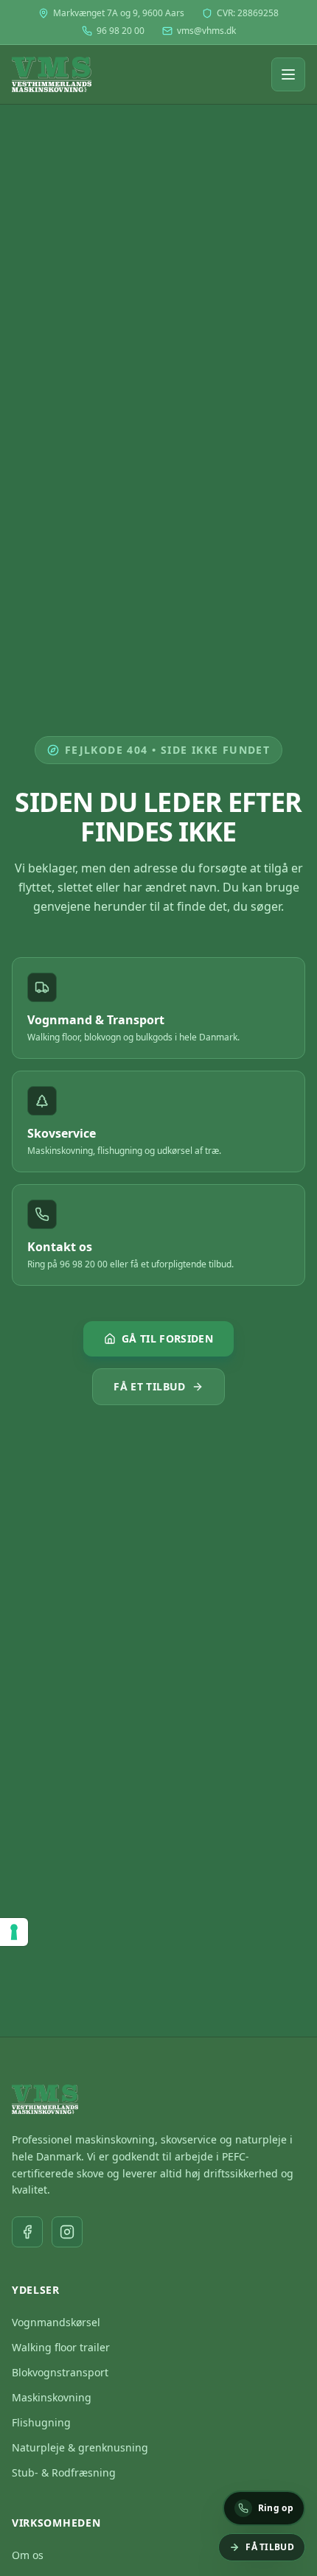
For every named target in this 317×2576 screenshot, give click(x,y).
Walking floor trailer (61, 2347)
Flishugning (41, 2422)
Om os (28, 2555)
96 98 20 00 (121, 31)
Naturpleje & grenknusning (80, 2447)
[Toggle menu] (288, 74)
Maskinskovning (52, 2397)
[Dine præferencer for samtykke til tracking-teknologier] (14, 1932)
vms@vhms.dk (206, 31)
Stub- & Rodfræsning (64, 2472)
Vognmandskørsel (56, 2322)
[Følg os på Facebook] (27, 2232)
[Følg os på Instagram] (67, 2232)
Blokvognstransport (60, 2372)
